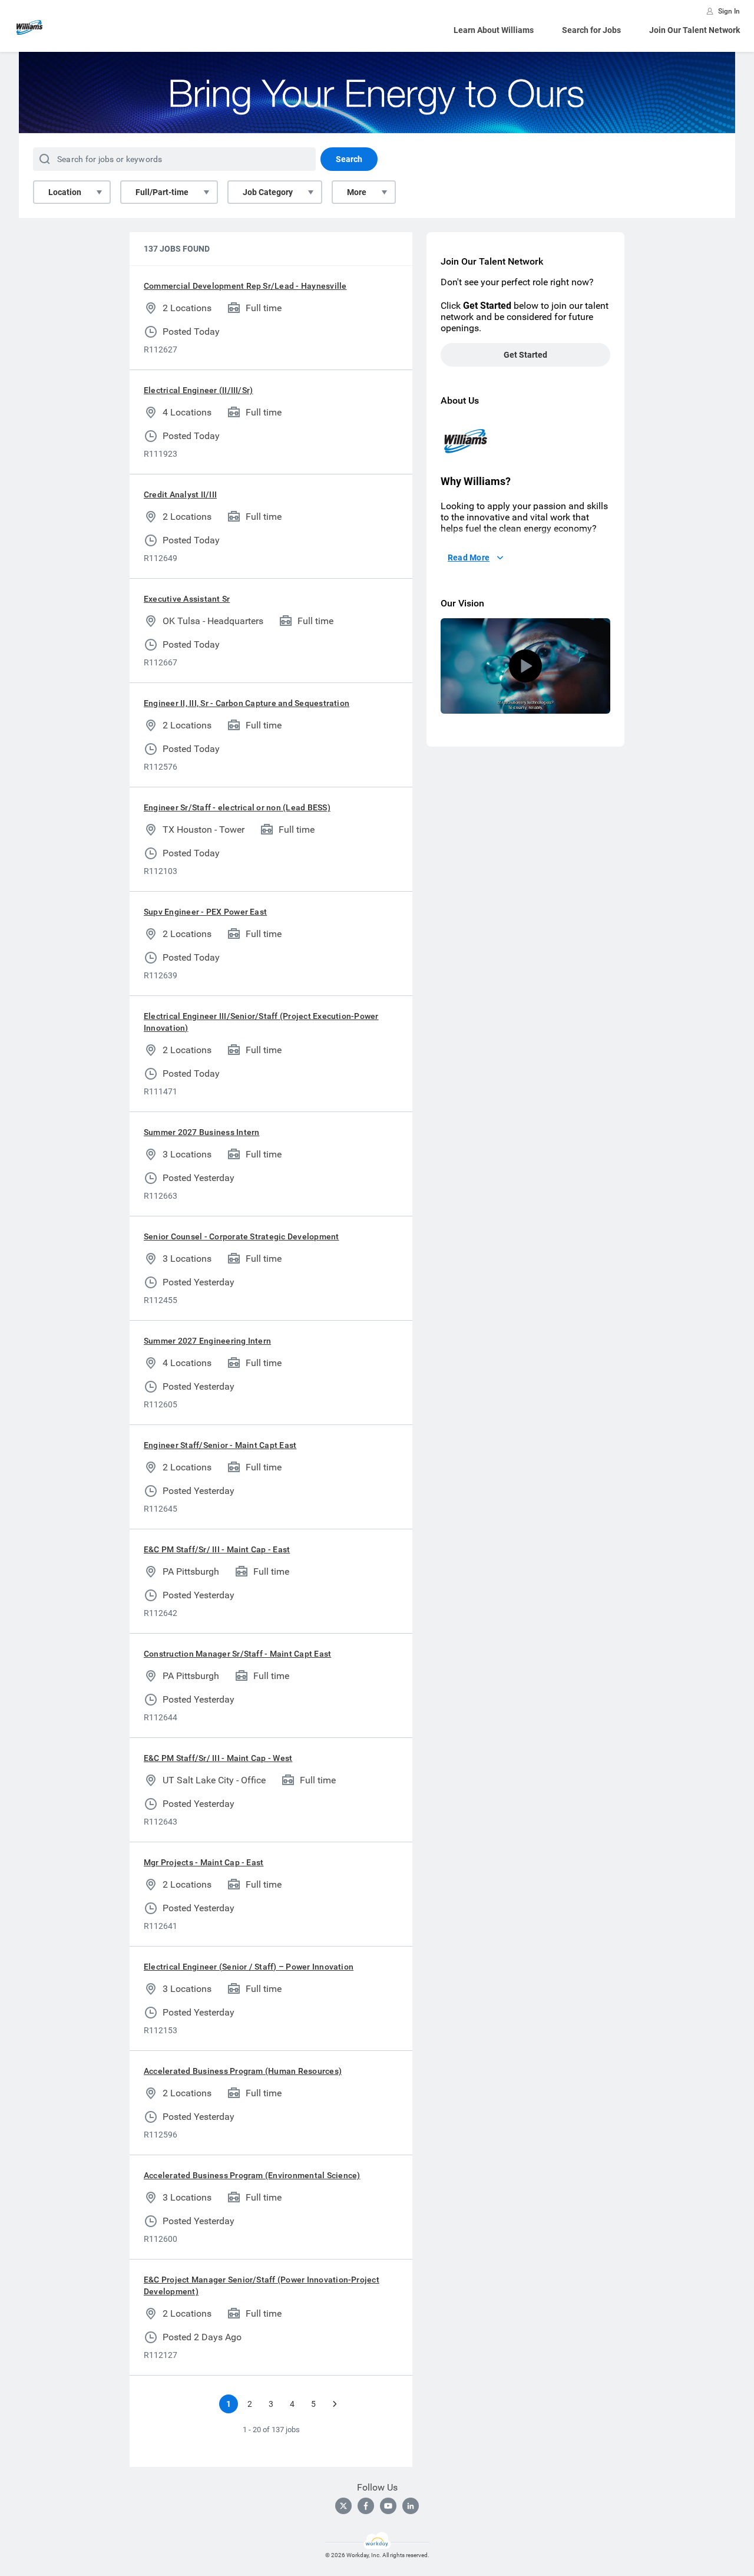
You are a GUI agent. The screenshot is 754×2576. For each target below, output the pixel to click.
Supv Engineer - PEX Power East (205, 912)
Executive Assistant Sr (187, 599)
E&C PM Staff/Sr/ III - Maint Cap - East (217, 1549)
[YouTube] (388, 2506)
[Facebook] (366, 2506)
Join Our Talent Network (695, 30)
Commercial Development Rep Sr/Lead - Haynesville (245, 286)
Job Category (268, 192)
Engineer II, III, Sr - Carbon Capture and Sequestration (247, 703)
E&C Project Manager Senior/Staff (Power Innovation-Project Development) (262, 2285)
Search (349, 159)
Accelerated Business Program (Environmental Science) (252, 2175)
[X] (343, 2506)
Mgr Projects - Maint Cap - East (204, 1862)
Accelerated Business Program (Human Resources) (243, 2071)
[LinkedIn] (411, 2506)
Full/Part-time (162, 192)
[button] (525, 666)
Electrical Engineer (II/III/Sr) (198, 390)
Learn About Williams (494, 30)
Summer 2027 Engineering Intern (207, 1341)
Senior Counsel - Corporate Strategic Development (242, 1236)
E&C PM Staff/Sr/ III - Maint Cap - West (218, 1758)
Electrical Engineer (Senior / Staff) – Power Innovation (249, 1967)
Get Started (525, 355)
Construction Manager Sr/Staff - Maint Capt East (237, 1654)
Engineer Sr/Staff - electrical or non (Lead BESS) (237, 807)
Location (65, 192)
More (357, 192)
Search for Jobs (591, 30)
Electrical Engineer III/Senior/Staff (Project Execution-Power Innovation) (261, 1022)
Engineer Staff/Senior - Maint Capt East (220, 1445)
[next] (335, 2404)
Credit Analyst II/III (180, 494)
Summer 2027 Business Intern (201, 1132)
